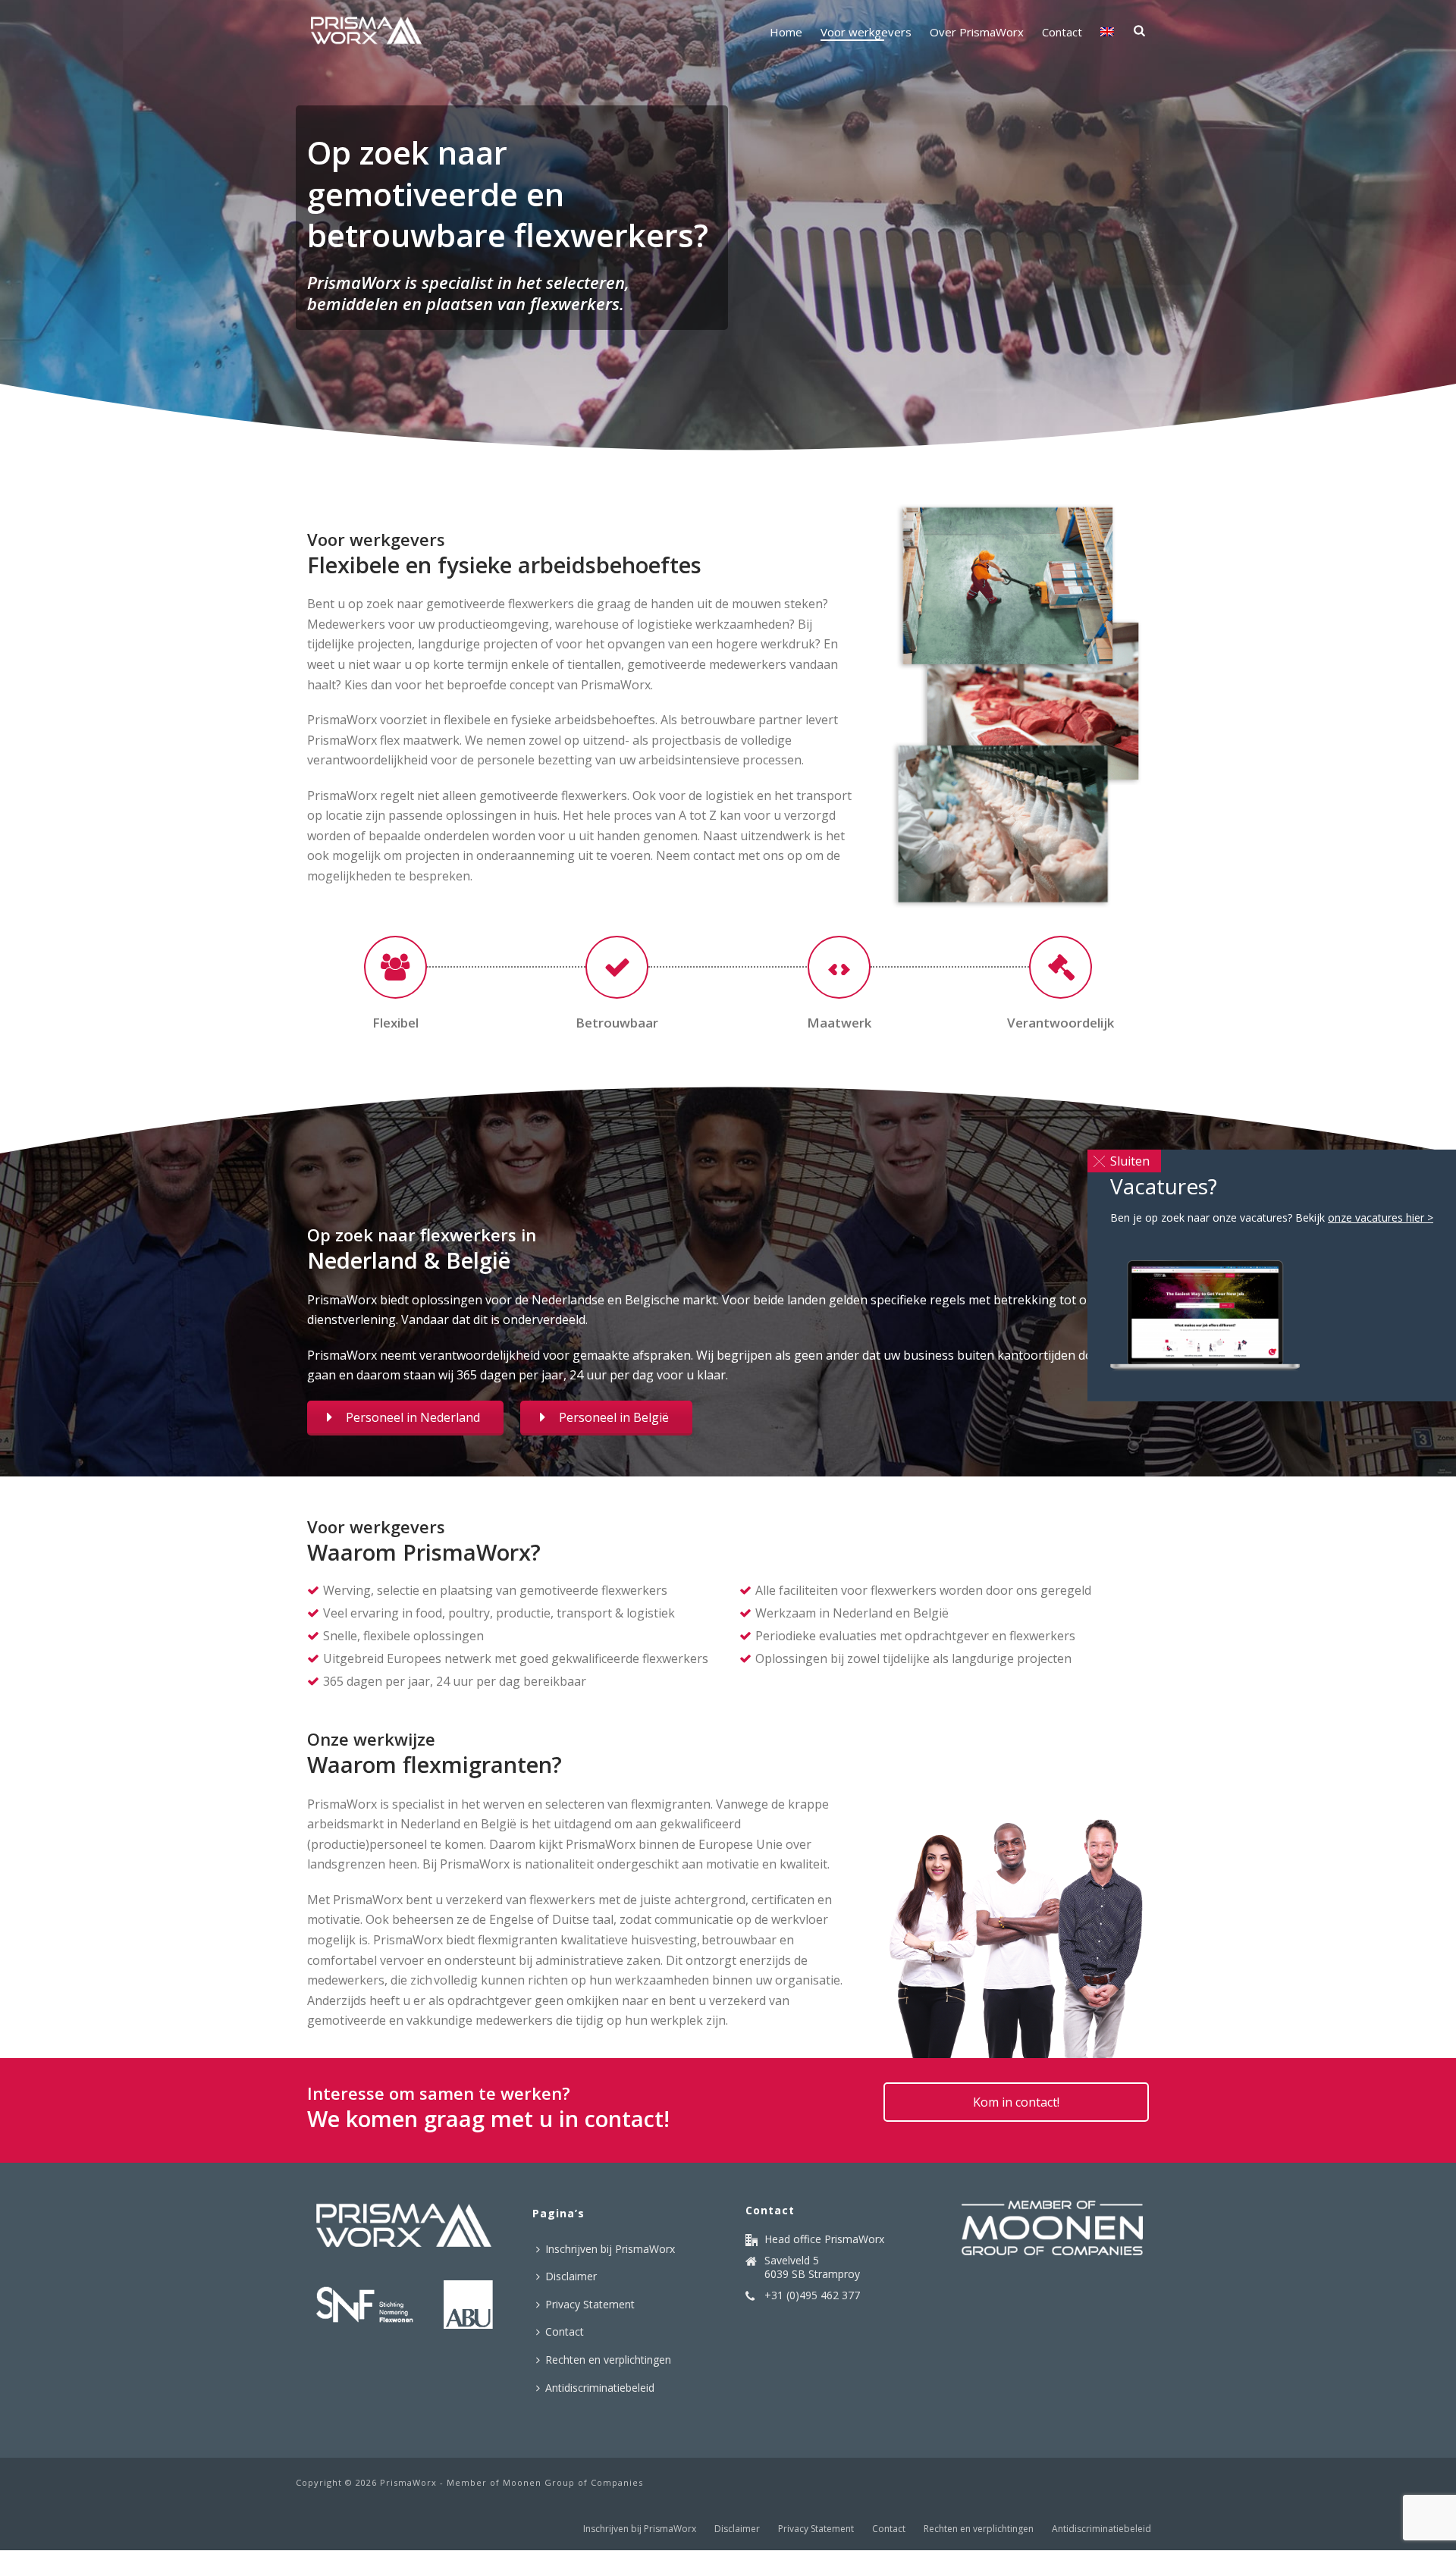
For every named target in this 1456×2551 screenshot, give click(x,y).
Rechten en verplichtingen (608, 2360)
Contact (1062, 32)
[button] (1124, 1161)
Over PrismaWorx (977, 32)
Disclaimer (571, 2276)
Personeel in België (614, 1417)
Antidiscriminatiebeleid (600, 2388)
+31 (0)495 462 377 (812, 2295)
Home (786, 32)
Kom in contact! (1016, 2102)
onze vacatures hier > (1381, 1217)
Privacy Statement (590, 2304)
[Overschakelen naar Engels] (1107, 32)
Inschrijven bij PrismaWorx (610, 2249)
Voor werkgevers (866, 32)
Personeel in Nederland (413, 1417)
